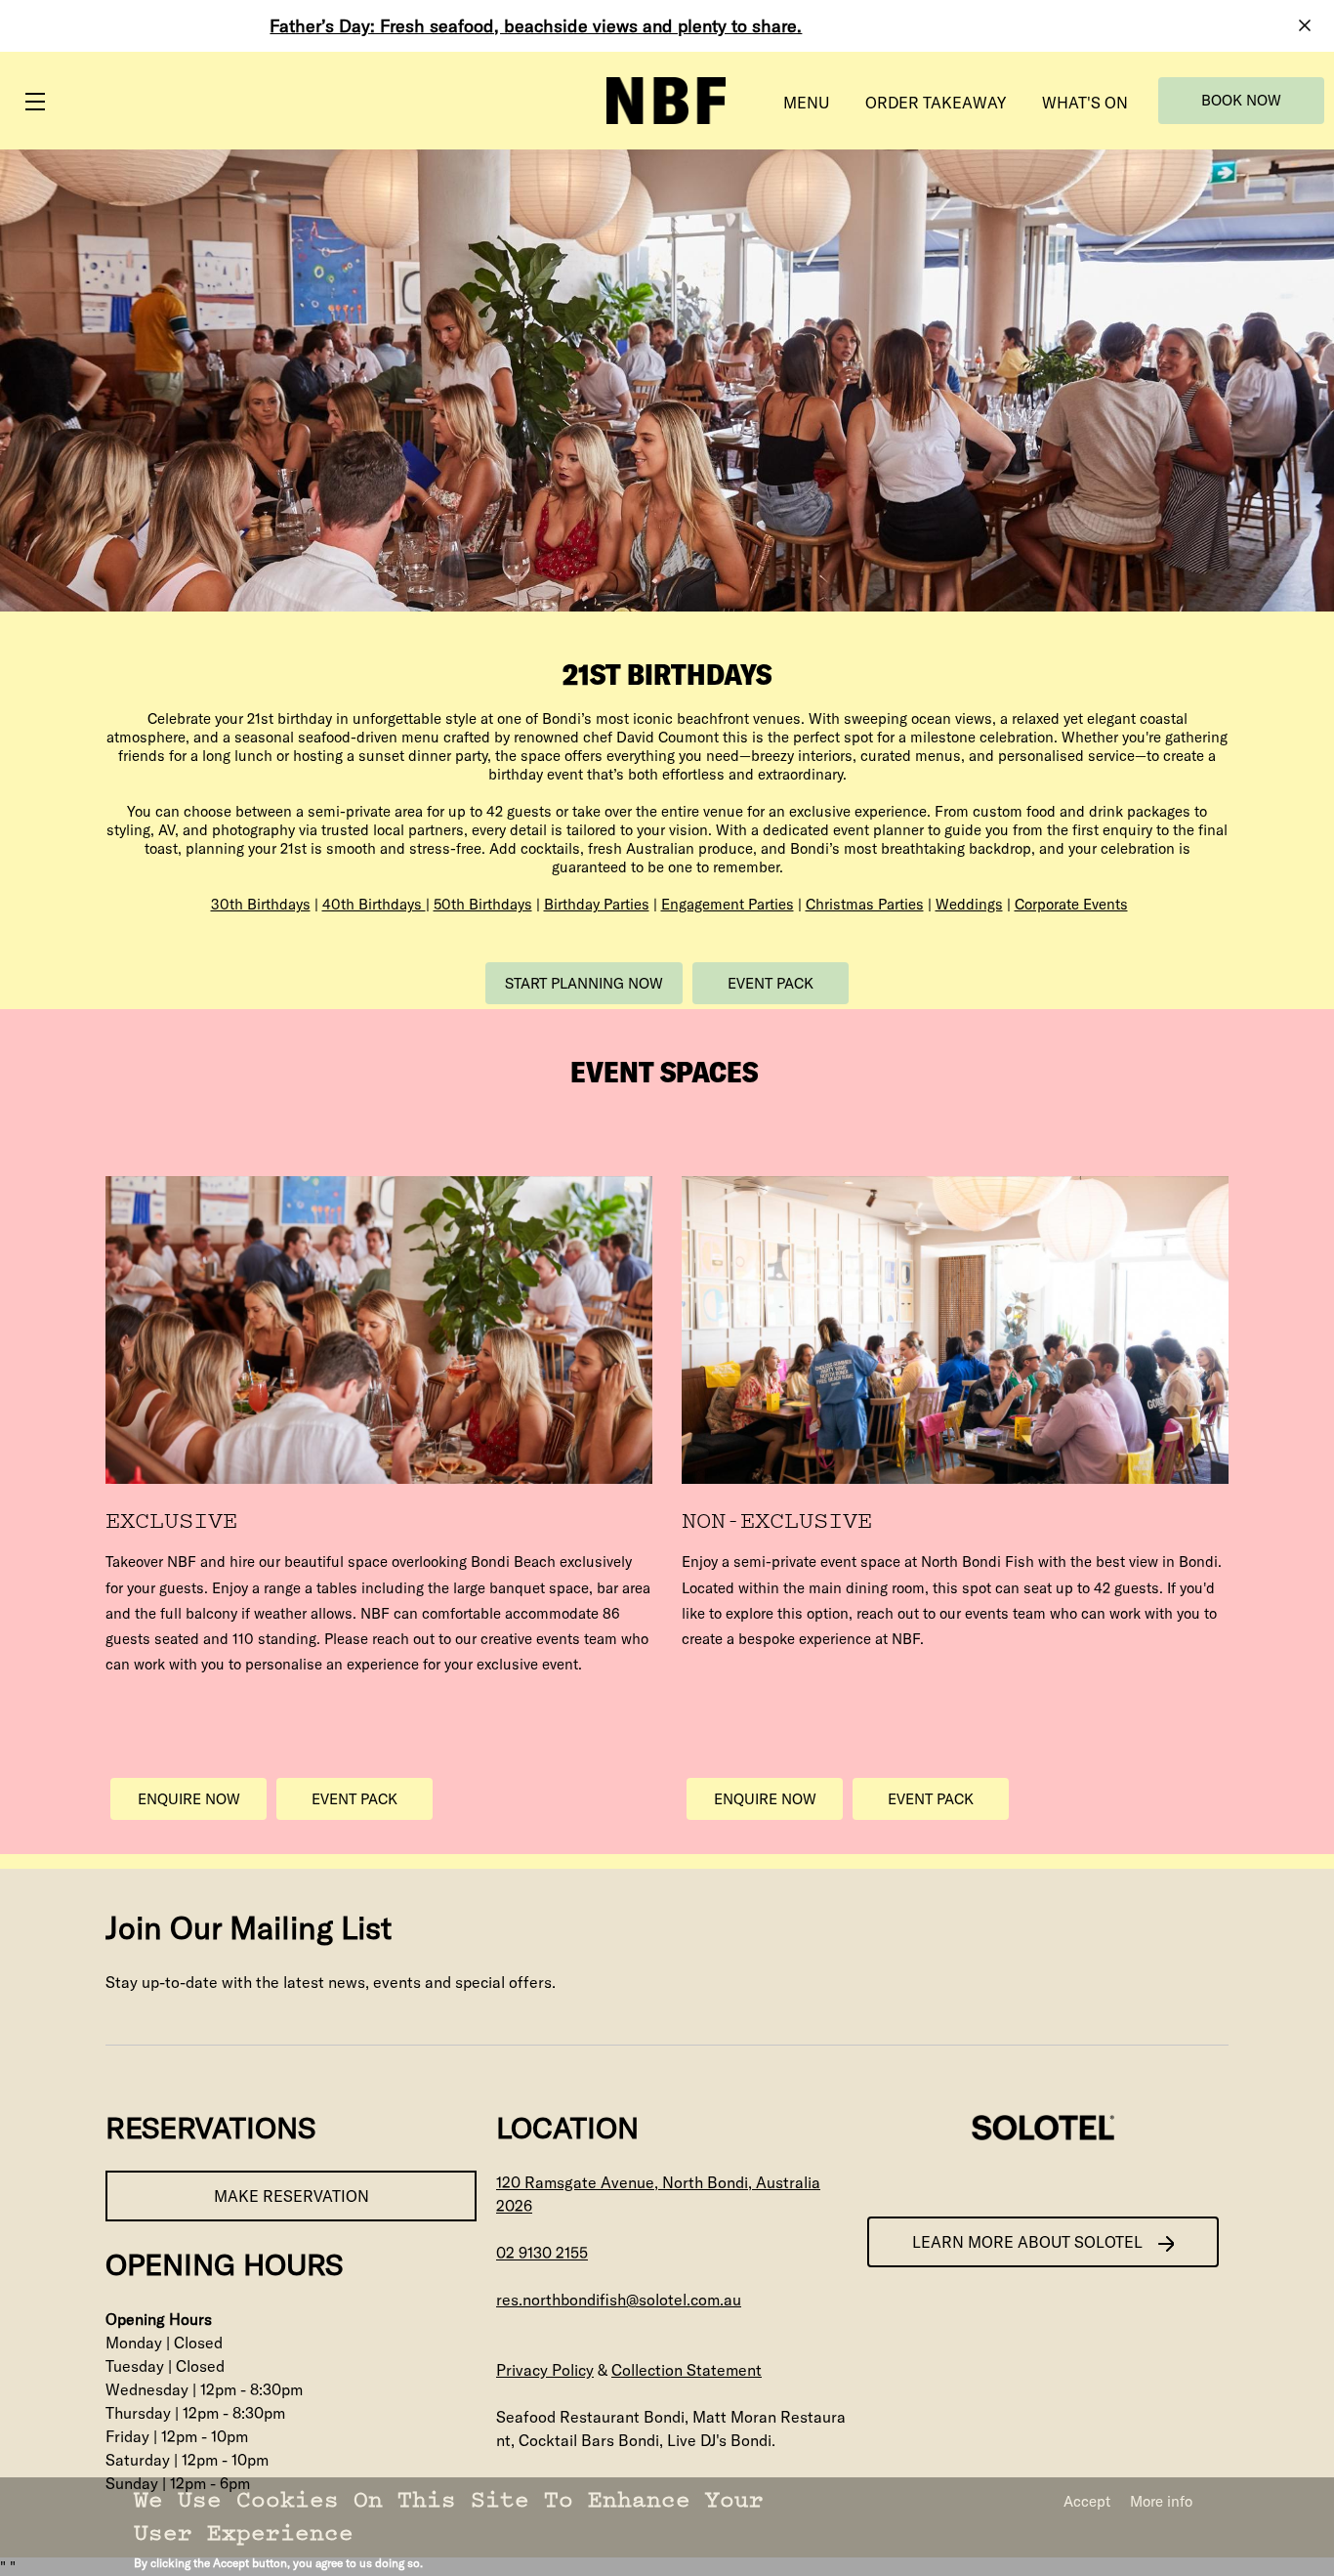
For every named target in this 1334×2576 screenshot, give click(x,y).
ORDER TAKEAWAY (936, 103)
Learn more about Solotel (1027, 2242)
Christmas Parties (865, 904)
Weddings (969, 904)
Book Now (1241, 100)
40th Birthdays (374, 904)
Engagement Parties (728, 904)
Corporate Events (1071, 904)
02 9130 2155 (542, 2253)
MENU (806, 103)
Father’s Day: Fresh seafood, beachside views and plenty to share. (536, 26)
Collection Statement (687, 2370)
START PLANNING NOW (584, 983)
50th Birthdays (483, 904)
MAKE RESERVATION (292, 2196)
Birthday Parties (597, 904)
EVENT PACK (771, 983)
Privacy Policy (545, 2370)
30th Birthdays (261, 904)
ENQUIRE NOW (189, 1799)
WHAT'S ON (1085, 103)
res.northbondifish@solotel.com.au (619, 2300)
